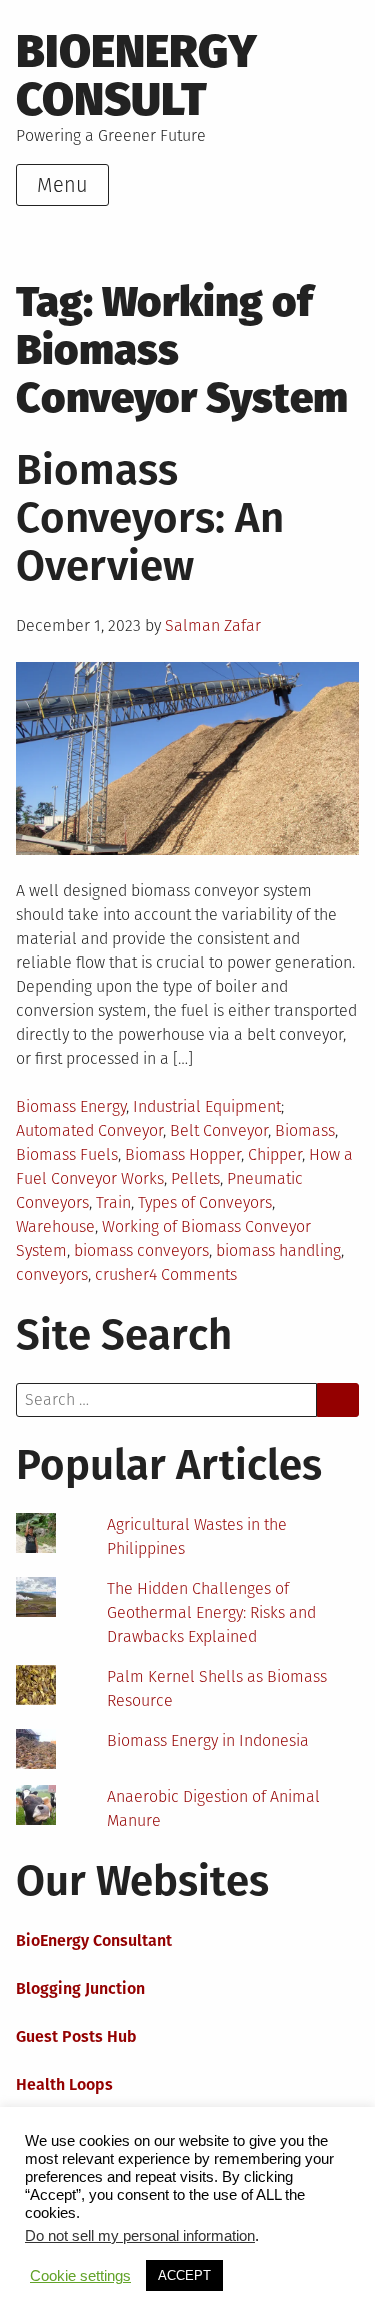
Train (113, 1202)
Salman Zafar (213, 625)
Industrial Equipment (207, 1106)
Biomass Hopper (183, 1154)
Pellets (195, 1178)
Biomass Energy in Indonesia (208, 1740)
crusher (122, 1274)
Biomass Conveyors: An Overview (150, 518)
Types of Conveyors (205, 1202)
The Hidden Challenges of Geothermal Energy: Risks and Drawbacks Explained (211, 1612)
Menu (62, 185)
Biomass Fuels (67, 1154)
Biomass (305, 1130)
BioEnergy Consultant (94, 1940)
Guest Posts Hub (76, 2036)
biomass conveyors (141, 1250)
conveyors (52, 1274)
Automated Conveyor (89, 1130)
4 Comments (193, 1274)
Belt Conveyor (219, 1130)
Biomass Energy (71, 1106)
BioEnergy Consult (136, 75)
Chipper (275, 1154)
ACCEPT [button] (184, 2275)
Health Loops (64, 2084)
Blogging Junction (80, 1988)
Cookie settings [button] (80, 2276)
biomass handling (278, 1250)
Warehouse (55, 1226)
